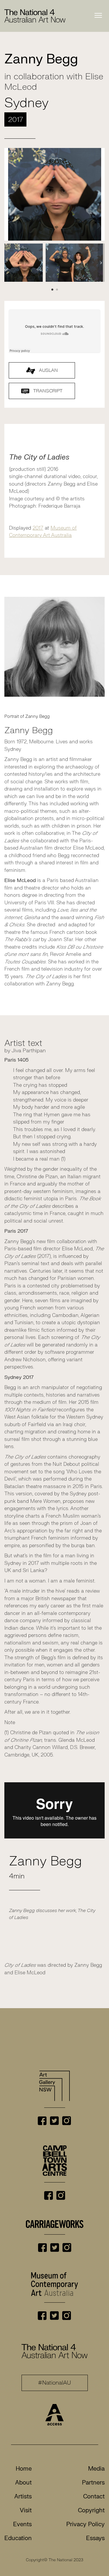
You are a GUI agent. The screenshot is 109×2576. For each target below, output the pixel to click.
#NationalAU (54, 2383)
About (23, 2483)
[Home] (35, 16)
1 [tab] (52, 290)
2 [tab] (57, 290)
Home (24, 2469)
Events (22, 2524)
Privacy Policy (85, 2524)
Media (96, 2469)
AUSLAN (48, 370)
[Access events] (54, 2414)
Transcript (47, 391)
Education (18, 2538)
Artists (23, 2497)
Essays (95, 2538)
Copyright (91, 2510)
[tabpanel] (24, 263)
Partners (93, 2483)
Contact (94, 2497)
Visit (26, 2510)
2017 (38, 528)
